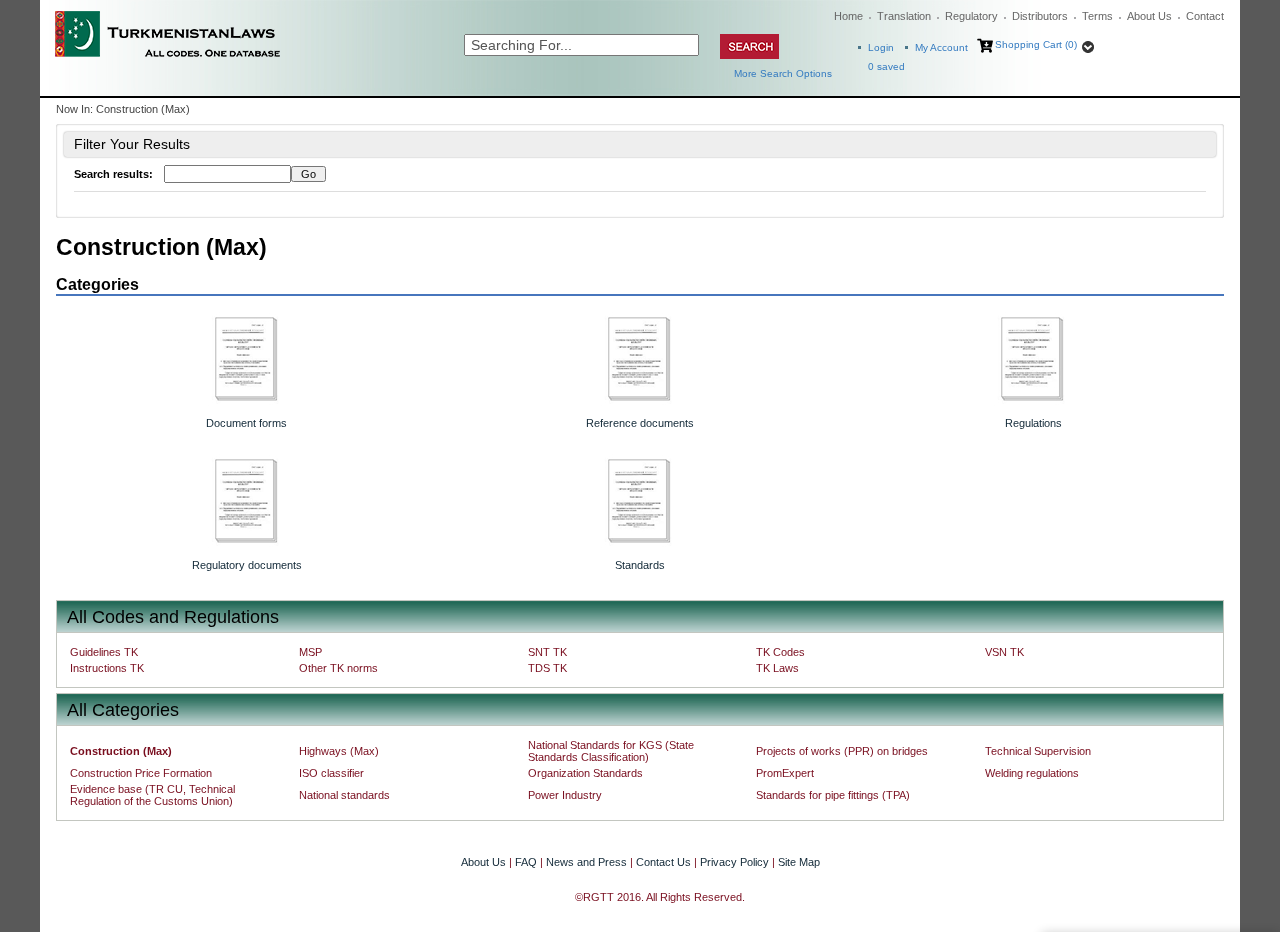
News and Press (586, 862)
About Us (1149, 16)
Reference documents (640, 423)
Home (848, 16)
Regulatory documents (247, 565)
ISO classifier (331, 773)
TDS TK (547, 668)
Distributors (1040, 16)
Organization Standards (585, 773)
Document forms (246, 423)
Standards (640, 565)
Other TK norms (338, 668)
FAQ (526, 862)
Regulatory (971, 16)
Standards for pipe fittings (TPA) (833, 795)
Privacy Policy (734, 862)
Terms (1097, 16)
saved (886, 66)
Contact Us (663, 862)
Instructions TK (107, 668)
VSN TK (1004, 652)
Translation (904, 16)
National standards (344, 795)
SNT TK (547, 652)
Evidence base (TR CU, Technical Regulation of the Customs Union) (152, 795)
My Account (941, 47)
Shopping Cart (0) (1036, 44)
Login (881, 47)
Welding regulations (1032, 773)
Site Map (799, 862)
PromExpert (785, 773)
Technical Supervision (1038, 751)
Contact (1205, 16)
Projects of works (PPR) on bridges (842, 751)
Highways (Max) (339, 751)
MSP (310, 652)
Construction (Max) (121, 751)
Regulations (1033, 423)
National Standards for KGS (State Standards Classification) (611, 751)
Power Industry (565, 795)
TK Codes (780, 652)
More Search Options (783, 73)
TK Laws (777, 668)
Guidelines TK (104, 652)
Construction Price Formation (141, 773)
